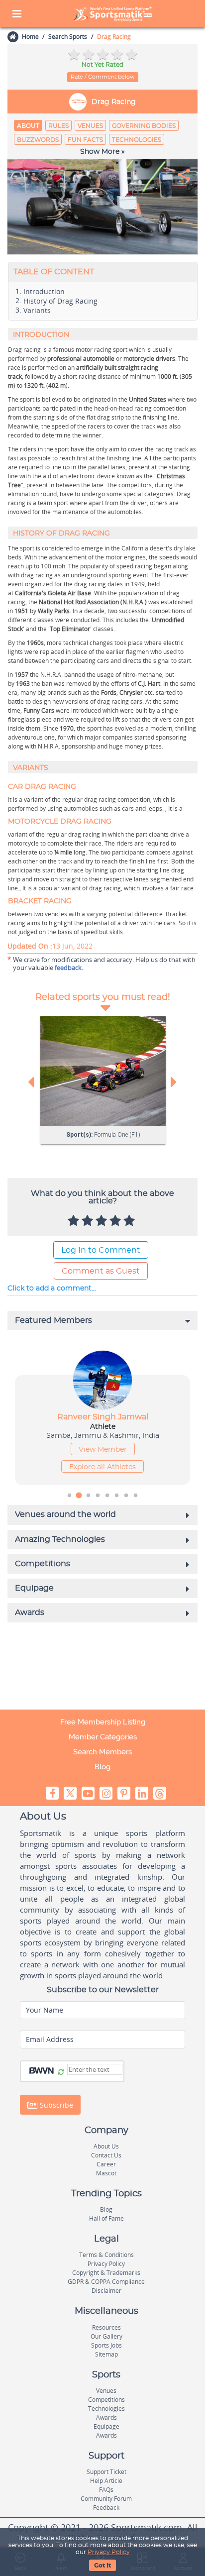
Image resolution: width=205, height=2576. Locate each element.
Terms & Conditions (106, 2255)
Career (106, 2164)
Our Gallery (106, 2336)
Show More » (102, 152)
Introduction (44, 292)
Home (30, 37)
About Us (106, 2146)
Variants (37, 311)
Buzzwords (38, 140)
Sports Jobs (106, 2345)
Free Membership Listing (103, 1722)
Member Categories (103, 1737)
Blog (102, 1767)
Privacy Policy (109, 2552)
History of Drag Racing (60, 301)
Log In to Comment (101, 1250)
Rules (58, 126)
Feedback (106, 2508)
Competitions (106, 2400)
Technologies (137, 140)
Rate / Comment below (103, 77)
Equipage (106, 2426)
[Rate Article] (130, 1221)
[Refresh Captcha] (61, 2072)
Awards (106, 2417)
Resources (106, 2327)
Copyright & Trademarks (106, 2273)
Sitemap (106, 2354)
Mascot (106, 2173)
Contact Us (106, 2155)
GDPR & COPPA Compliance (106, 2282)
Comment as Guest (101, 1271)
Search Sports (68, 37)
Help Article (106, 2481)
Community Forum (106, 2499)
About (28, 126)
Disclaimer (106, 2291)
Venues (90, 126)
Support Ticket (106, 2472)
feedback (68, 967)
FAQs (106, 2490)
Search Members (102, 1752)
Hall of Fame (106, 2218)
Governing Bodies (144, 126)
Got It (102, 2566)
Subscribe (55, 2104)
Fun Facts (85, 140)
